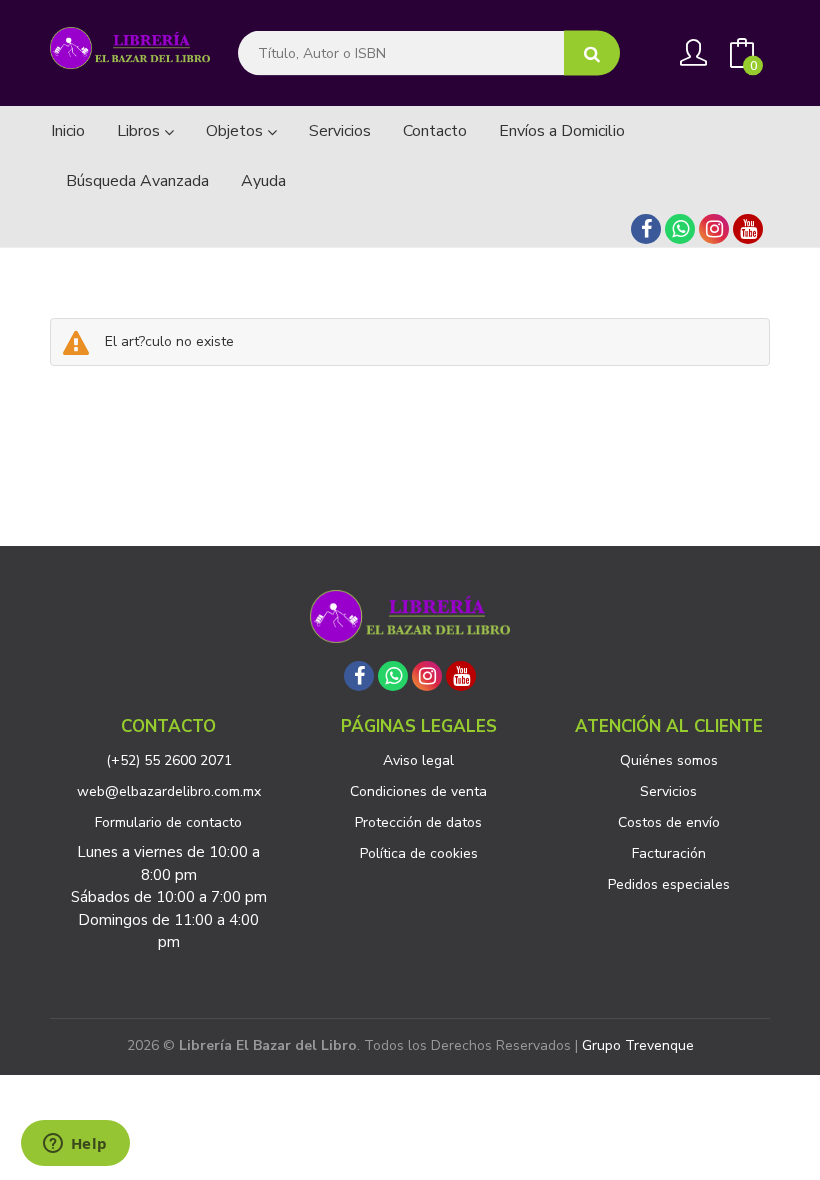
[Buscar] (592, 53)
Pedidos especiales (669, 884)
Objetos (236, 131)
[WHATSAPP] (680, 229)
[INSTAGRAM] (714, 229)
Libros (140, 131)
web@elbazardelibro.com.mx (169, 791)
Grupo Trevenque (638, 1045)
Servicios (668, 791)
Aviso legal (418, 760)
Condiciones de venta (418, 791)
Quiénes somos (669, 760)
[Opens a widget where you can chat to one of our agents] (75, 1145)
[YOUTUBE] (748, 229)
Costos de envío (669, 822)
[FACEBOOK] (646, 229)
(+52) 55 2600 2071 (169, 760)
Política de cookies (419, 853)
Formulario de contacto (168, 822)
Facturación (669, 853)
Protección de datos (418, 822)
